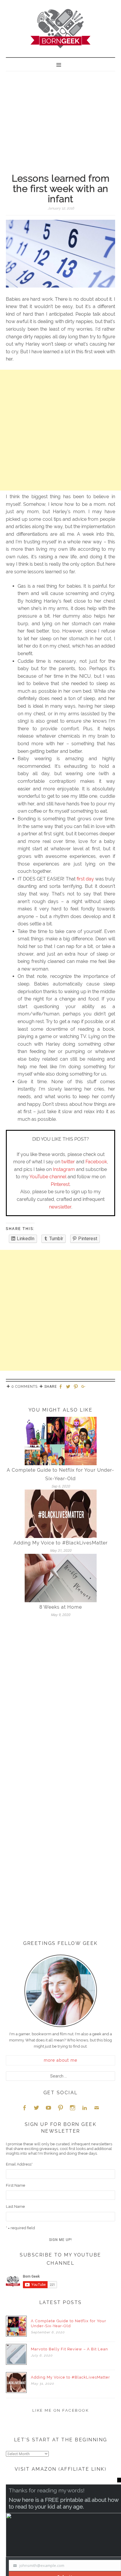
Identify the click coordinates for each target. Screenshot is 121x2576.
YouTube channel (48, 1177)
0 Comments (25, 1387)
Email (97, 2108)
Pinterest (60, 1184)
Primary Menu (60, 64)
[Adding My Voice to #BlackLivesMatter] (61, 1513)
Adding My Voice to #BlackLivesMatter (61, 1543)
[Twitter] (69, 1387)
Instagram (64, 1169)
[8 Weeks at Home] (61, 1578)
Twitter (36, 2108)
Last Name (15, 2206)
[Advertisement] (60, 116)
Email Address (19, 2164)
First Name (16, 2185)
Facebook (96, 1162)
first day (85, 879)
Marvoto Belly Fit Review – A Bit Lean (69, 2349)
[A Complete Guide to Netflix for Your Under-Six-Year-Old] (61, 1441)
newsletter (60, 1207)
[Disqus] (60, 1703)
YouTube (48, 2108)
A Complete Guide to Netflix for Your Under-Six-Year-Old (69, 2323)
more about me (60, 2060)
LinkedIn (85, 2108)
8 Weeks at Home (61, 1607)
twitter (68, 1162)
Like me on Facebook (61, 2410)
